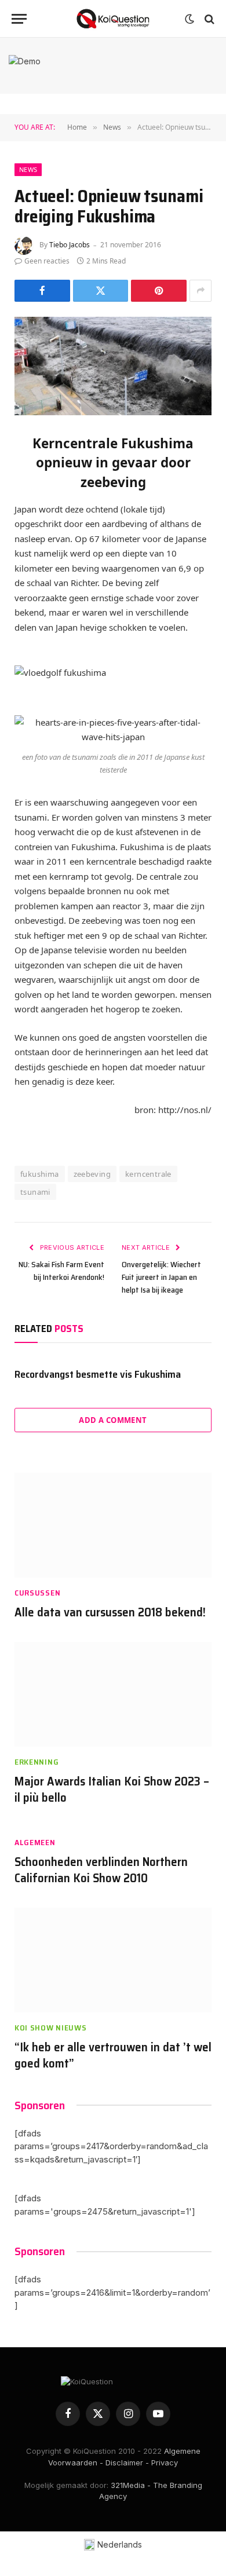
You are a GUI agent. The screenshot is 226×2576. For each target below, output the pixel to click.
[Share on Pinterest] (159, 291)
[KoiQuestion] (113, 19)
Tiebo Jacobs (70, 245)
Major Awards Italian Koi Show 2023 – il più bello (112, 1790)
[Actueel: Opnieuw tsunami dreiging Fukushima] (113, 366)
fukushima (40, 1174)
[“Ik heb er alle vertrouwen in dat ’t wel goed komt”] (113, 1960)
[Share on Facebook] (42, 291)
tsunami (35, 1192)
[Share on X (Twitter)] (101, 291)
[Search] (208, 19)
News (28, 169)
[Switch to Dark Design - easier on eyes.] (189, 19)
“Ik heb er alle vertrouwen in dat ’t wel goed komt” (113, 2055)
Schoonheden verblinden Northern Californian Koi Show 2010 (101, 1870)
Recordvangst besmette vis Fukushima (98, 1374)
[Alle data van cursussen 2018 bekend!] (113, 1525)
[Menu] (19, 19)
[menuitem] (113, 2545)
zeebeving (92, 1174)
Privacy (165, 2462)
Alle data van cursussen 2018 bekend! (110, 1612)
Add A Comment (113, 1420)
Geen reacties (47, 261)
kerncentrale (148, 1174)
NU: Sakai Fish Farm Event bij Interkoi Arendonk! (61, 1271)
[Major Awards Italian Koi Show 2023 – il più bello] (113, 1694)
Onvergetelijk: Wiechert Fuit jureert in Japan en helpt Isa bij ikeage (161, 1277)
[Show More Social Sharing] (201, 291)
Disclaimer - (127, 2462)
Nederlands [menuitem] (120, 2544)
